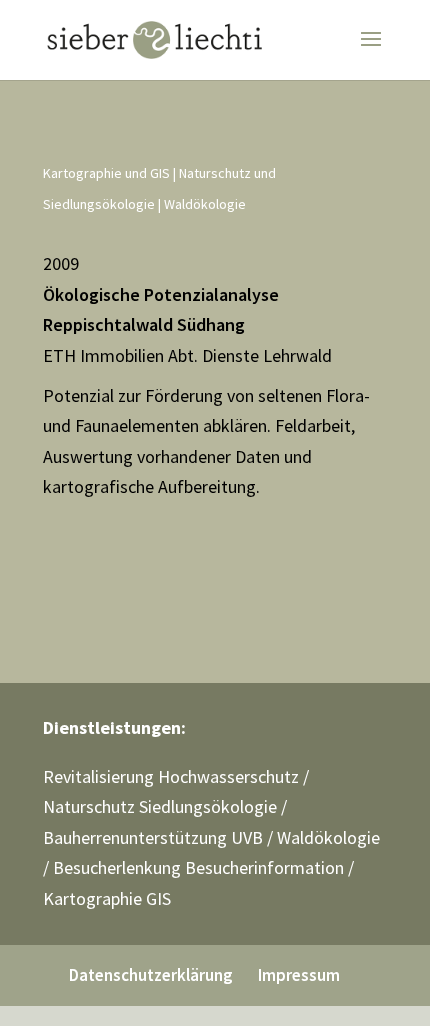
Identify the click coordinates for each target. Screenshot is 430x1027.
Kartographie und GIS (106, 173)
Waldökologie (205, 204)
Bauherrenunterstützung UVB (153, 837)
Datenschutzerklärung (151, 975)
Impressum (299, 975)
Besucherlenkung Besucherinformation (198, 867)
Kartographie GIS (107, 898)
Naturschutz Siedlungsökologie (160, 806)
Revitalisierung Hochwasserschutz (171, 776)
